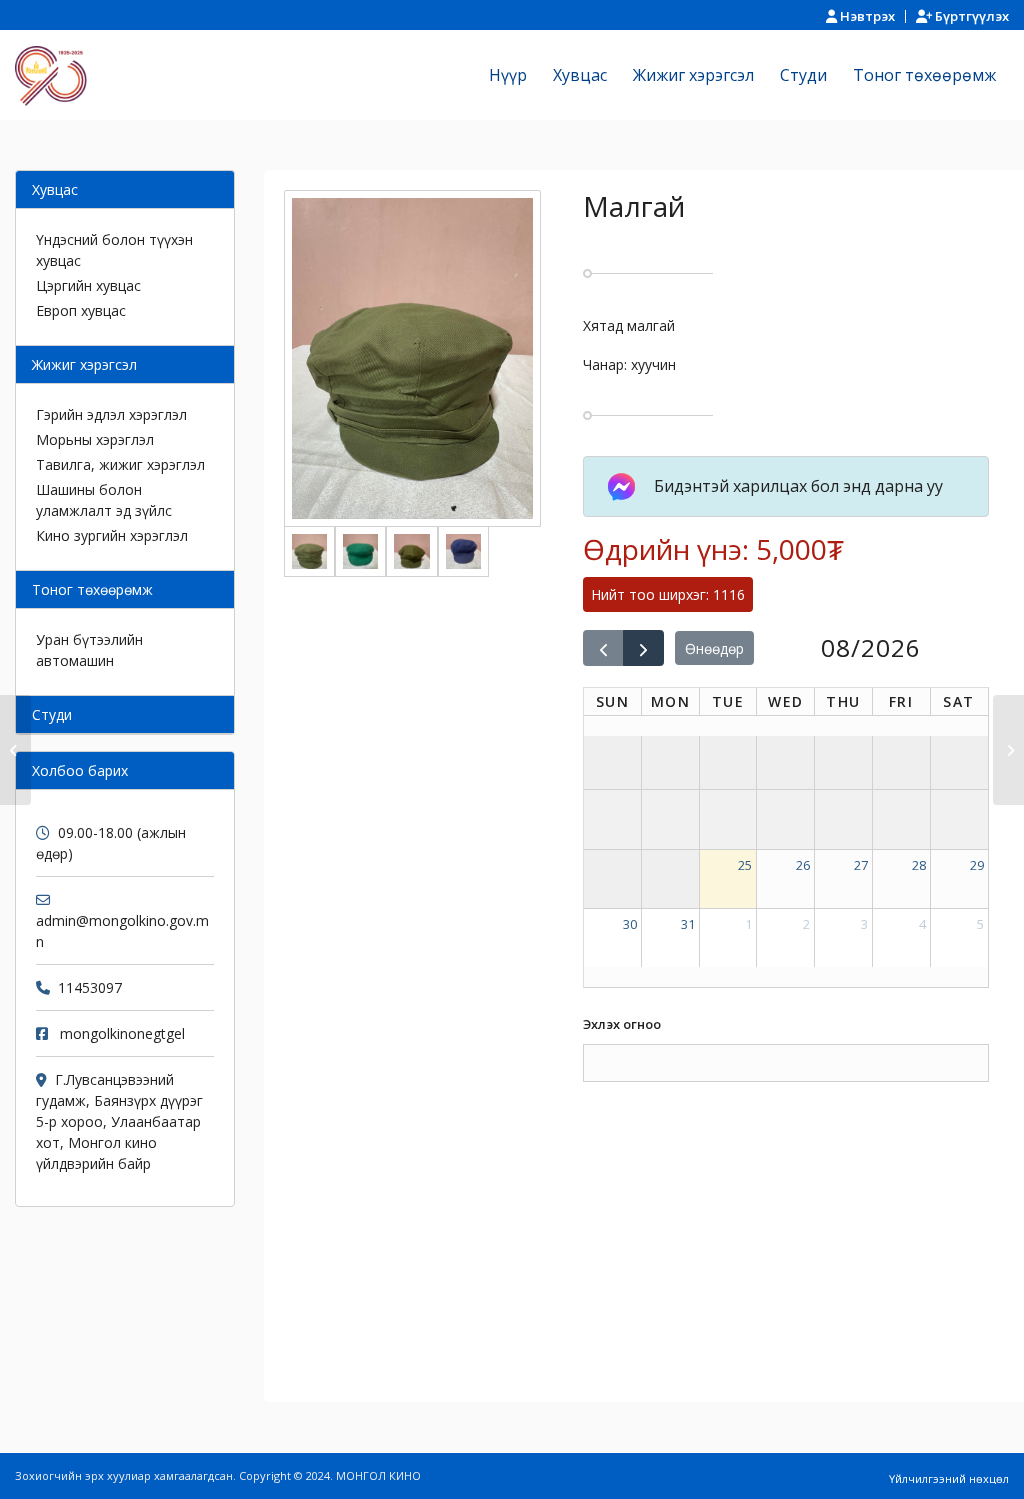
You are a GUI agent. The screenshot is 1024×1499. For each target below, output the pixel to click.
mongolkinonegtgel (122, 1033)
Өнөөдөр (714, 648)
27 (861, 865)
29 (977, 865)
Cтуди (52, 714)
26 (803, 865)
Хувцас (55, 189)
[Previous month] (603, 648)
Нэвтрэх (866, 16)
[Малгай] (15, 750)
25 (745, 865)
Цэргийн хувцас (88, 285)
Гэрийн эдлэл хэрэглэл (111, 414)
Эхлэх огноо (622, 1024)
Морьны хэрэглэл (95, 439)
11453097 (90, 987)
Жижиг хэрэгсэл (84, 364)
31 (688, 924)
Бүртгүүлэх (970, 16)
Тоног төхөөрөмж (92, 589)
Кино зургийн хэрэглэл (112, 535)
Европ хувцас (81, 310)
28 (919, 865)
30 (630, 924)
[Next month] (643, 648)
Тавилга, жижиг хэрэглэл (120, 464)
